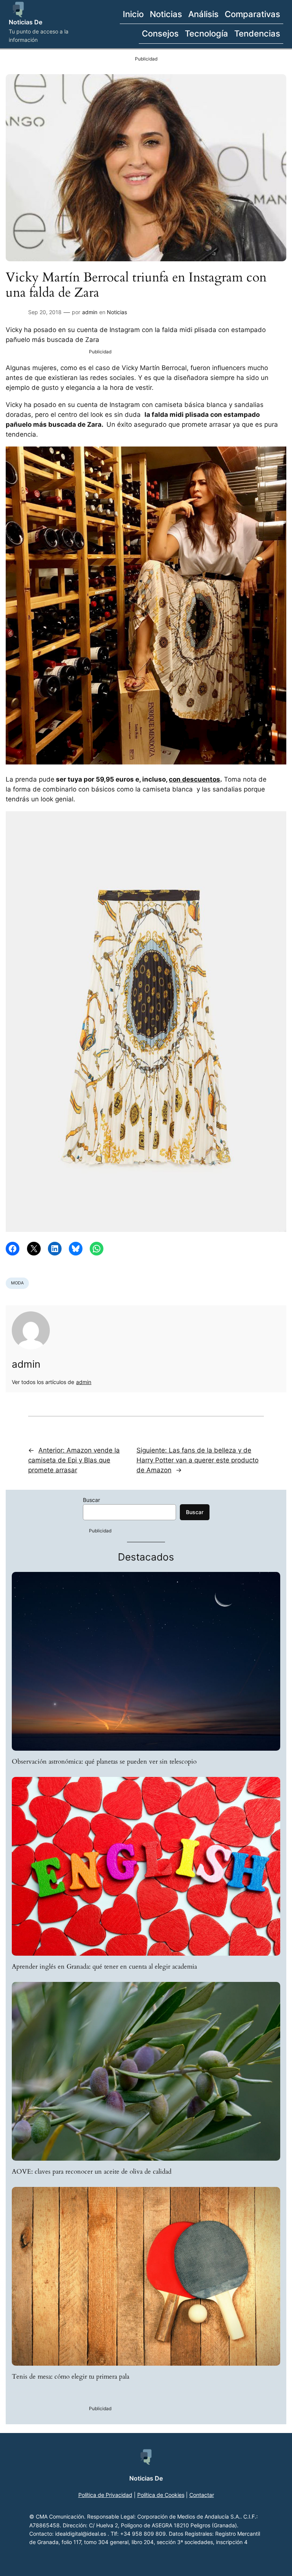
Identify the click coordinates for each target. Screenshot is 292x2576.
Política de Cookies (161, 2495)
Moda (17, 1283)
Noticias (117, 312)
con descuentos (194, 779)
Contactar (202, 2495)
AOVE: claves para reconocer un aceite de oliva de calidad (92, 2172)
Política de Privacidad (105, 2495)
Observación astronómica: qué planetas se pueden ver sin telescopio (104, 1762)
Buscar (91, 1500)
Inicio (133, 14)
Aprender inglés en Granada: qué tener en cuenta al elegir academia (104, 1967)
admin (90, 312)
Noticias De (25, 22)
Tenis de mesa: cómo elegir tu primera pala (71, 2377)
